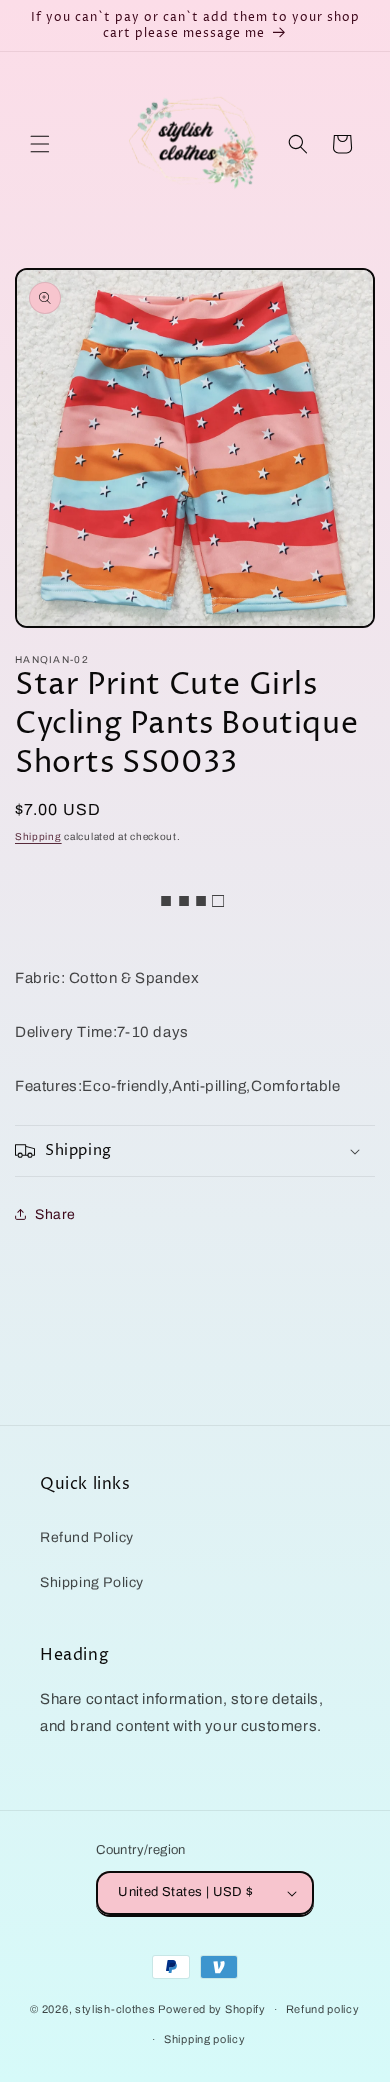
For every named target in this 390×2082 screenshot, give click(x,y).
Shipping (38, 836)
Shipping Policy (92, 1582)
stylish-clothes (115, 2009)
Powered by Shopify (212, 2009)
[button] (40, 144)
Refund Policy (87, 1537)
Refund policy (323, 2009)
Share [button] (55, 1214)
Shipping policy (205, 2039)
